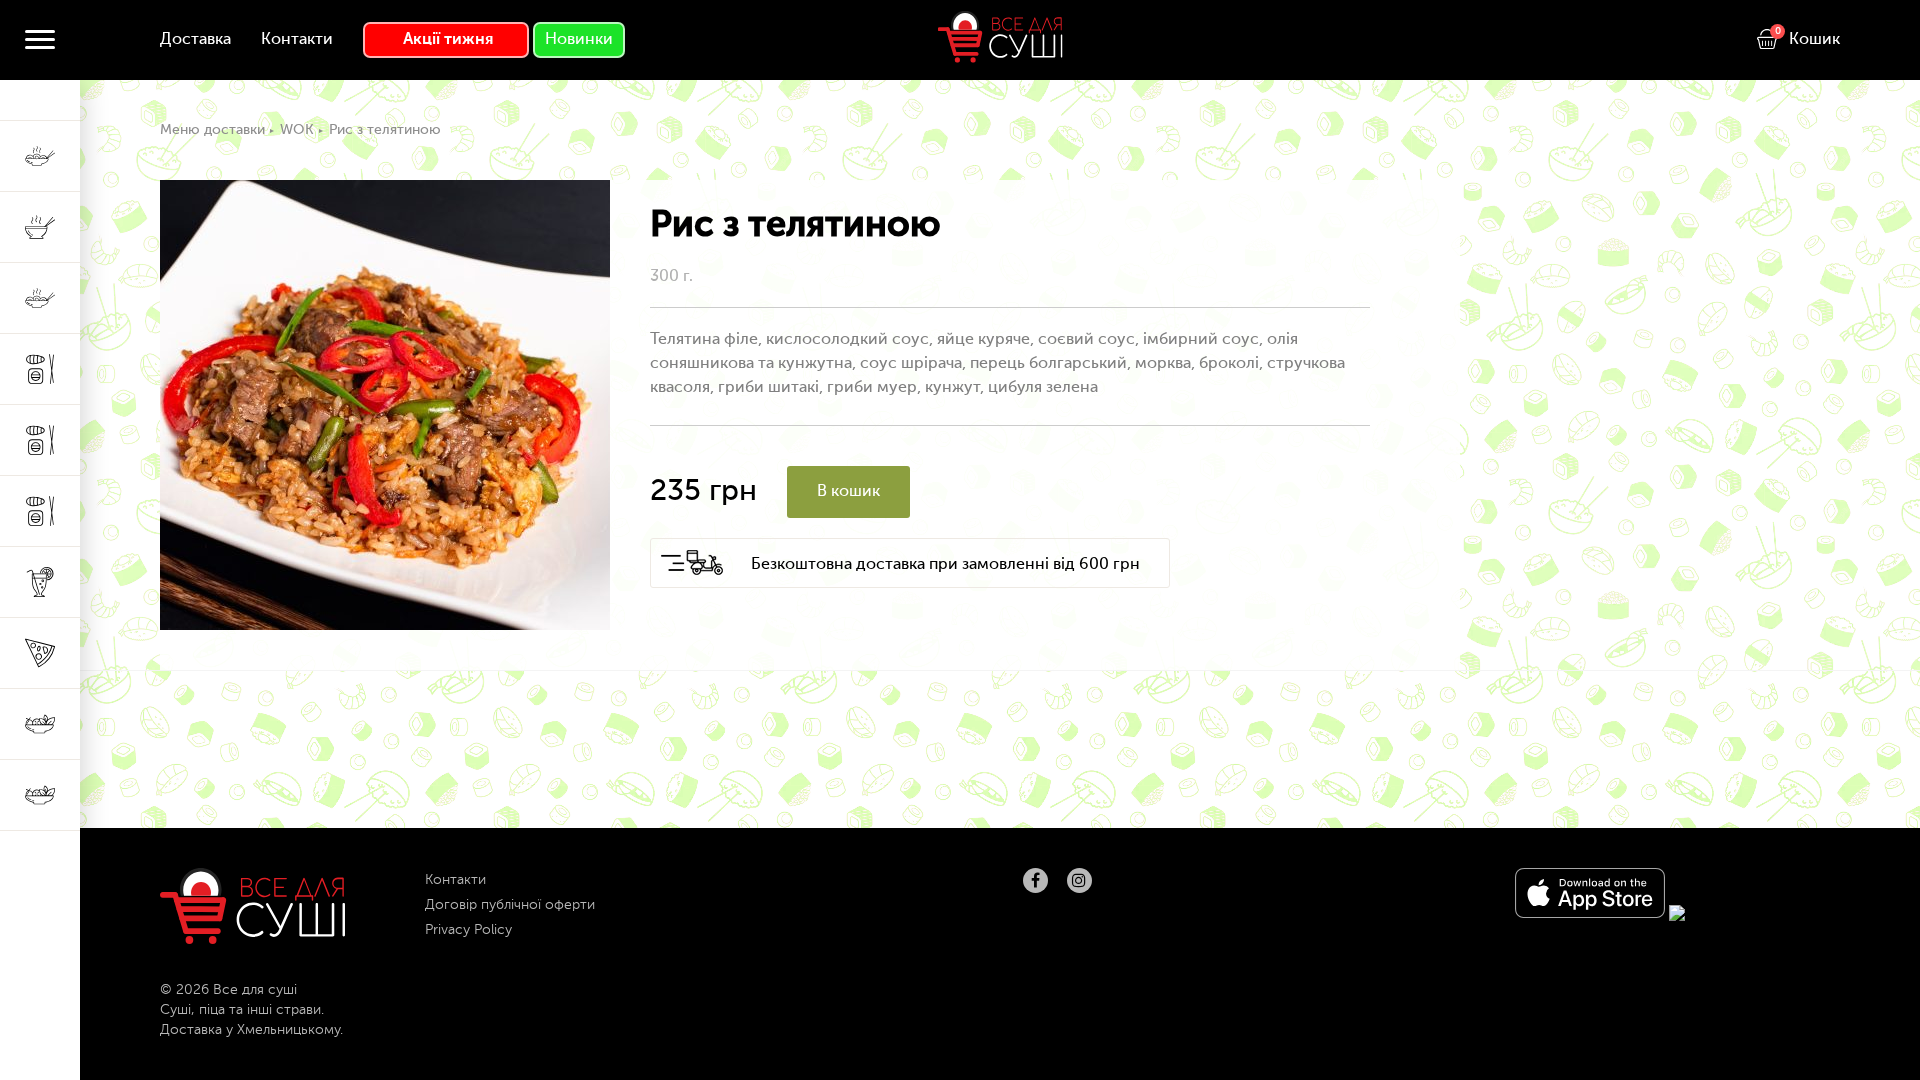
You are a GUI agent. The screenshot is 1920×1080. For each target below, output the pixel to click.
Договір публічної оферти (510, 905)
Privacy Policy (468, 930)
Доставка (195, 40)
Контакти (297, 40)
